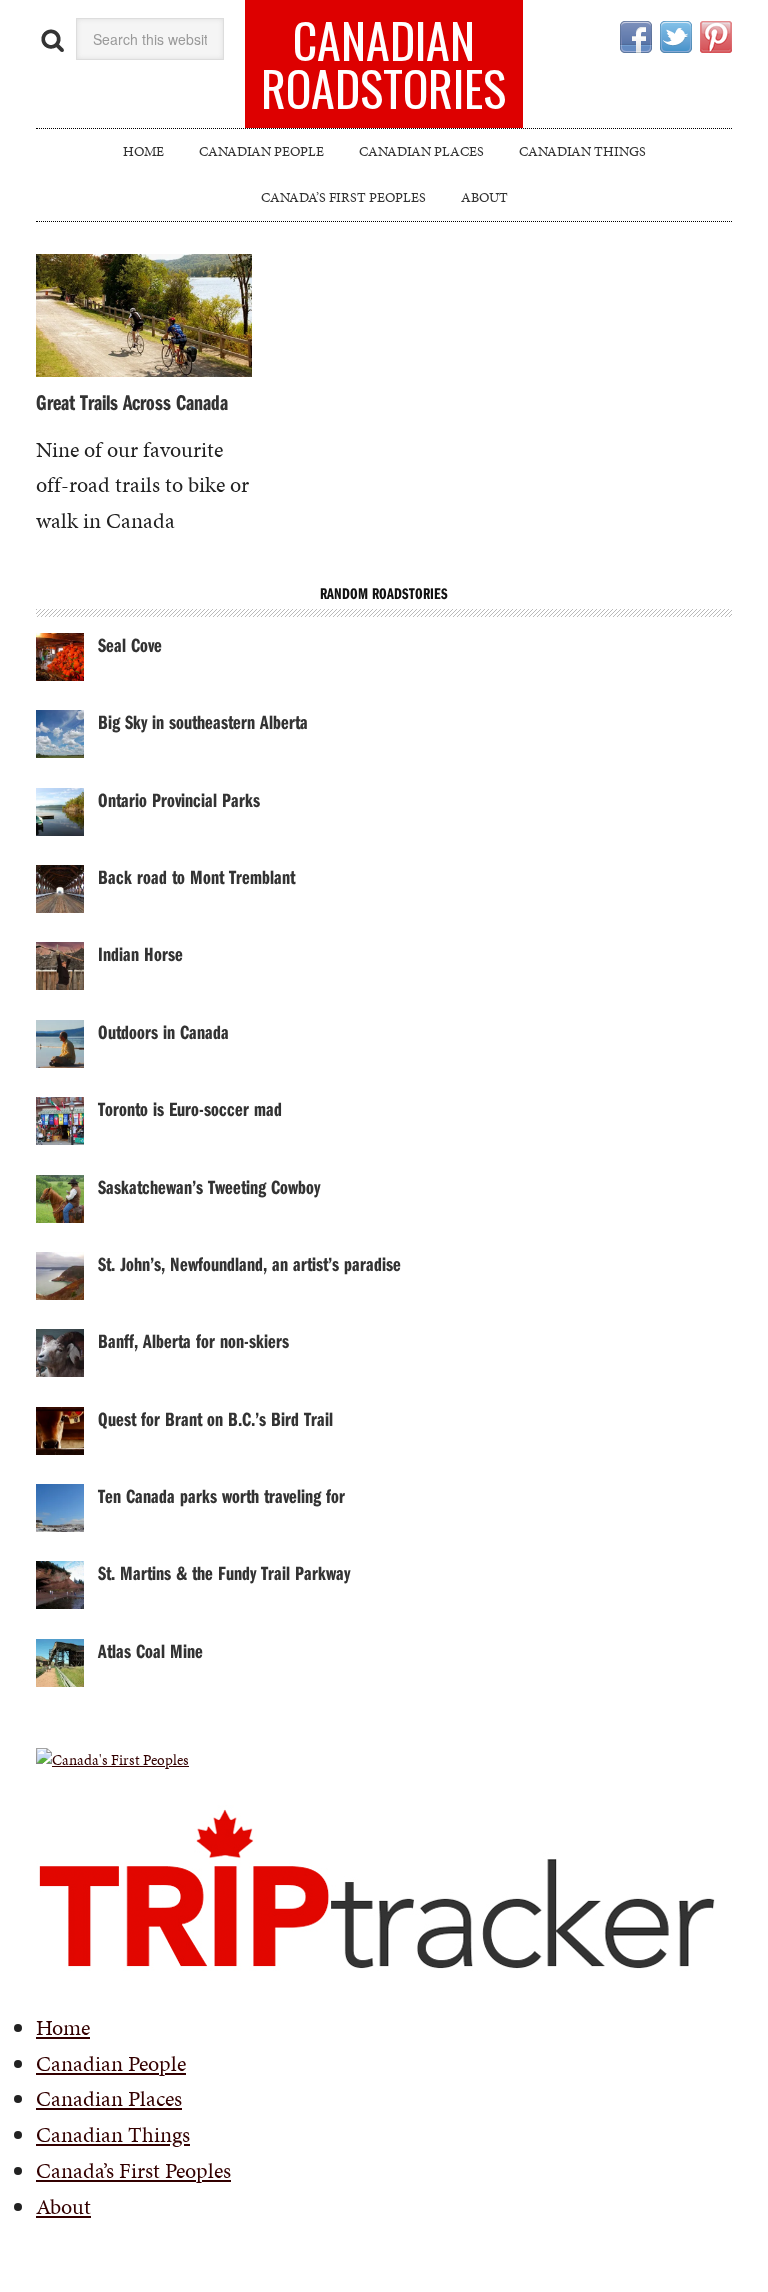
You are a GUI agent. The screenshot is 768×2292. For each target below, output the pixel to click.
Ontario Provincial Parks (179, 799)
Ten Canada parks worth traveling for (221, 1495)
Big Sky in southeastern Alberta (203, 721)
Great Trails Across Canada (132, 402)
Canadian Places (109, 2098)
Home (63, 2027)
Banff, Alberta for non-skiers (193, 1340)
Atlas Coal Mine (150, 1650)
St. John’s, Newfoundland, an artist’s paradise (249, 1263)
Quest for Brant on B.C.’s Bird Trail (215, 1418)
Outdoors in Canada (163, 1031)
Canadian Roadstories (383, 63)
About (63, 2206)
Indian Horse (140, 953)
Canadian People (111, 2063)
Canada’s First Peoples (133, 2170)
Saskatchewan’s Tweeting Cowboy (209, 1186)
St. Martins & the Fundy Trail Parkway (224, 1572)
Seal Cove (130, 644)
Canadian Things (113, 2134)
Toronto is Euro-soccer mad (190, 1108)
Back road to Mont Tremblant (196, 876)
